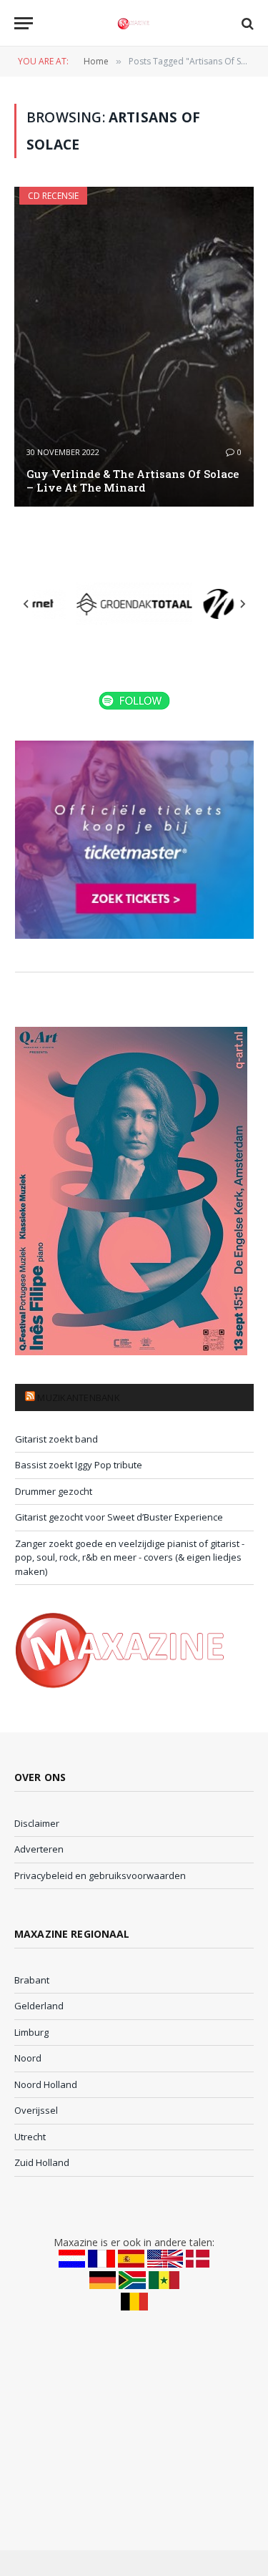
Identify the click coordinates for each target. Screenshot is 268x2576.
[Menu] (24, 23)
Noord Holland (46, 2084)
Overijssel (36, 2110)
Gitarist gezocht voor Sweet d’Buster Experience (119, 1517)
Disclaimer (37, 1823)
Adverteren (39, 1849)
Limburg (31, 2032)
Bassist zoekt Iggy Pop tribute (79, 1465)
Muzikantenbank (79, 1397)
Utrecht (30, 2137)
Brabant (32, 1980)
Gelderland (39, 2006)
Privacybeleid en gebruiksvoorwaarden (100, 1875)
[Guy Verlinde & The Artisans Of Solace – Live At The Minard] (134, 347)
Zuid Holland (42, 2162)
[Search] (246, 23)
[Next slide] (242, 604)
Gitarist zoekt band (56, 1439)
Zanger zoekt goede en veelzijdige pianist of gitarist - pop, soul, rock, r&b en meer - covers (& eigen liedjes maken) (130, 1557)
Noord (28, 2058)
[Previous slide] (26, 604)
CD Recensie (53, 196)
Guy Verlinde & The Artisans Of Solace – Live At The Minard (133, 480)
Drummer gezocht (54, 1491)
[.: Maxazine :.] (134, 23)
